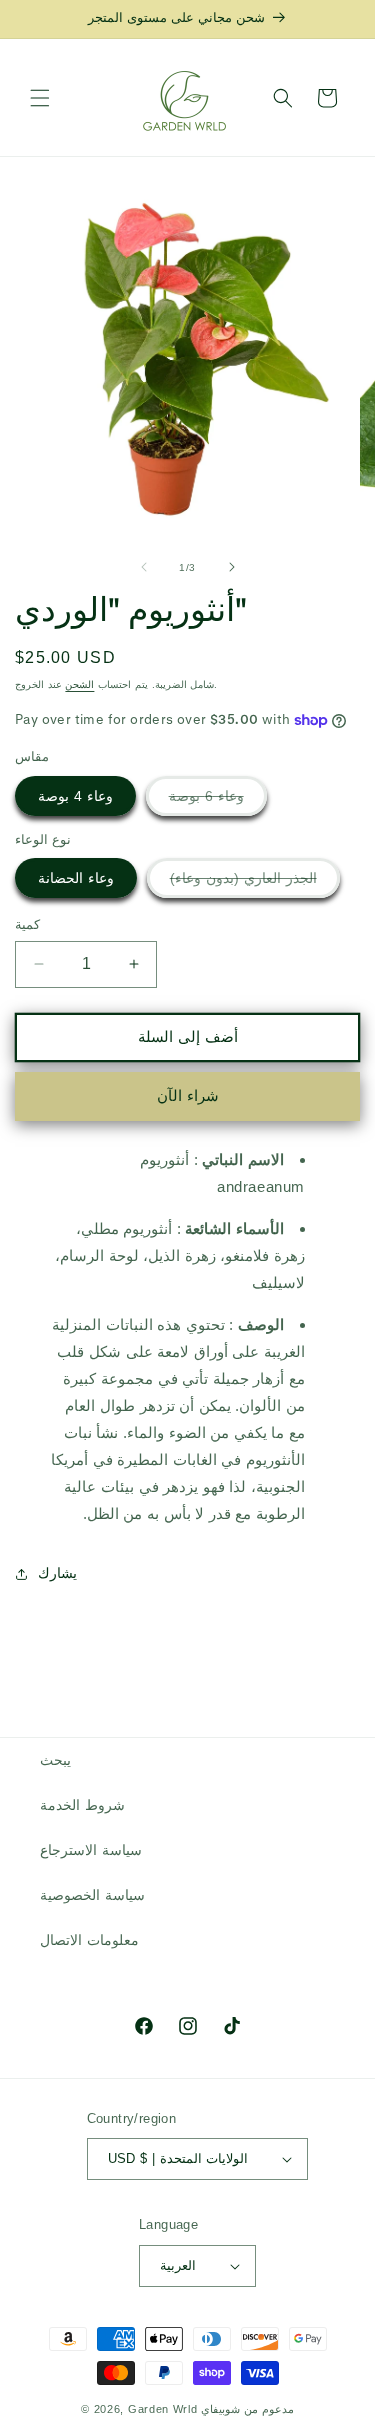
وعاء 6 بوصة (218, 801)
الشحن (79, 684)
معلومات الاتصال (89, 1940)
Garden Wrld (163, 2409)
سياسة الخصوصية (92, 1895)
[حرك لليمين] (232, 567)
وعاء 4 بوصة (75, 796)
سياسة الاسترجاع (91, 1850)
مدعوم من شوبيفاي (247, 2409)
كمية (27, 924)
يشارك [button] (57, 1573)
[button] (40, 98)
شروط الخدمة (82, 1805)
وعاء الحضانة (76, 878)
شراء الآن (188, 1095)
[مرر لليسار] (144, 567)
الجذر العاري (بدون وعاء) (255, 883)
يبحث (55, 1760)
